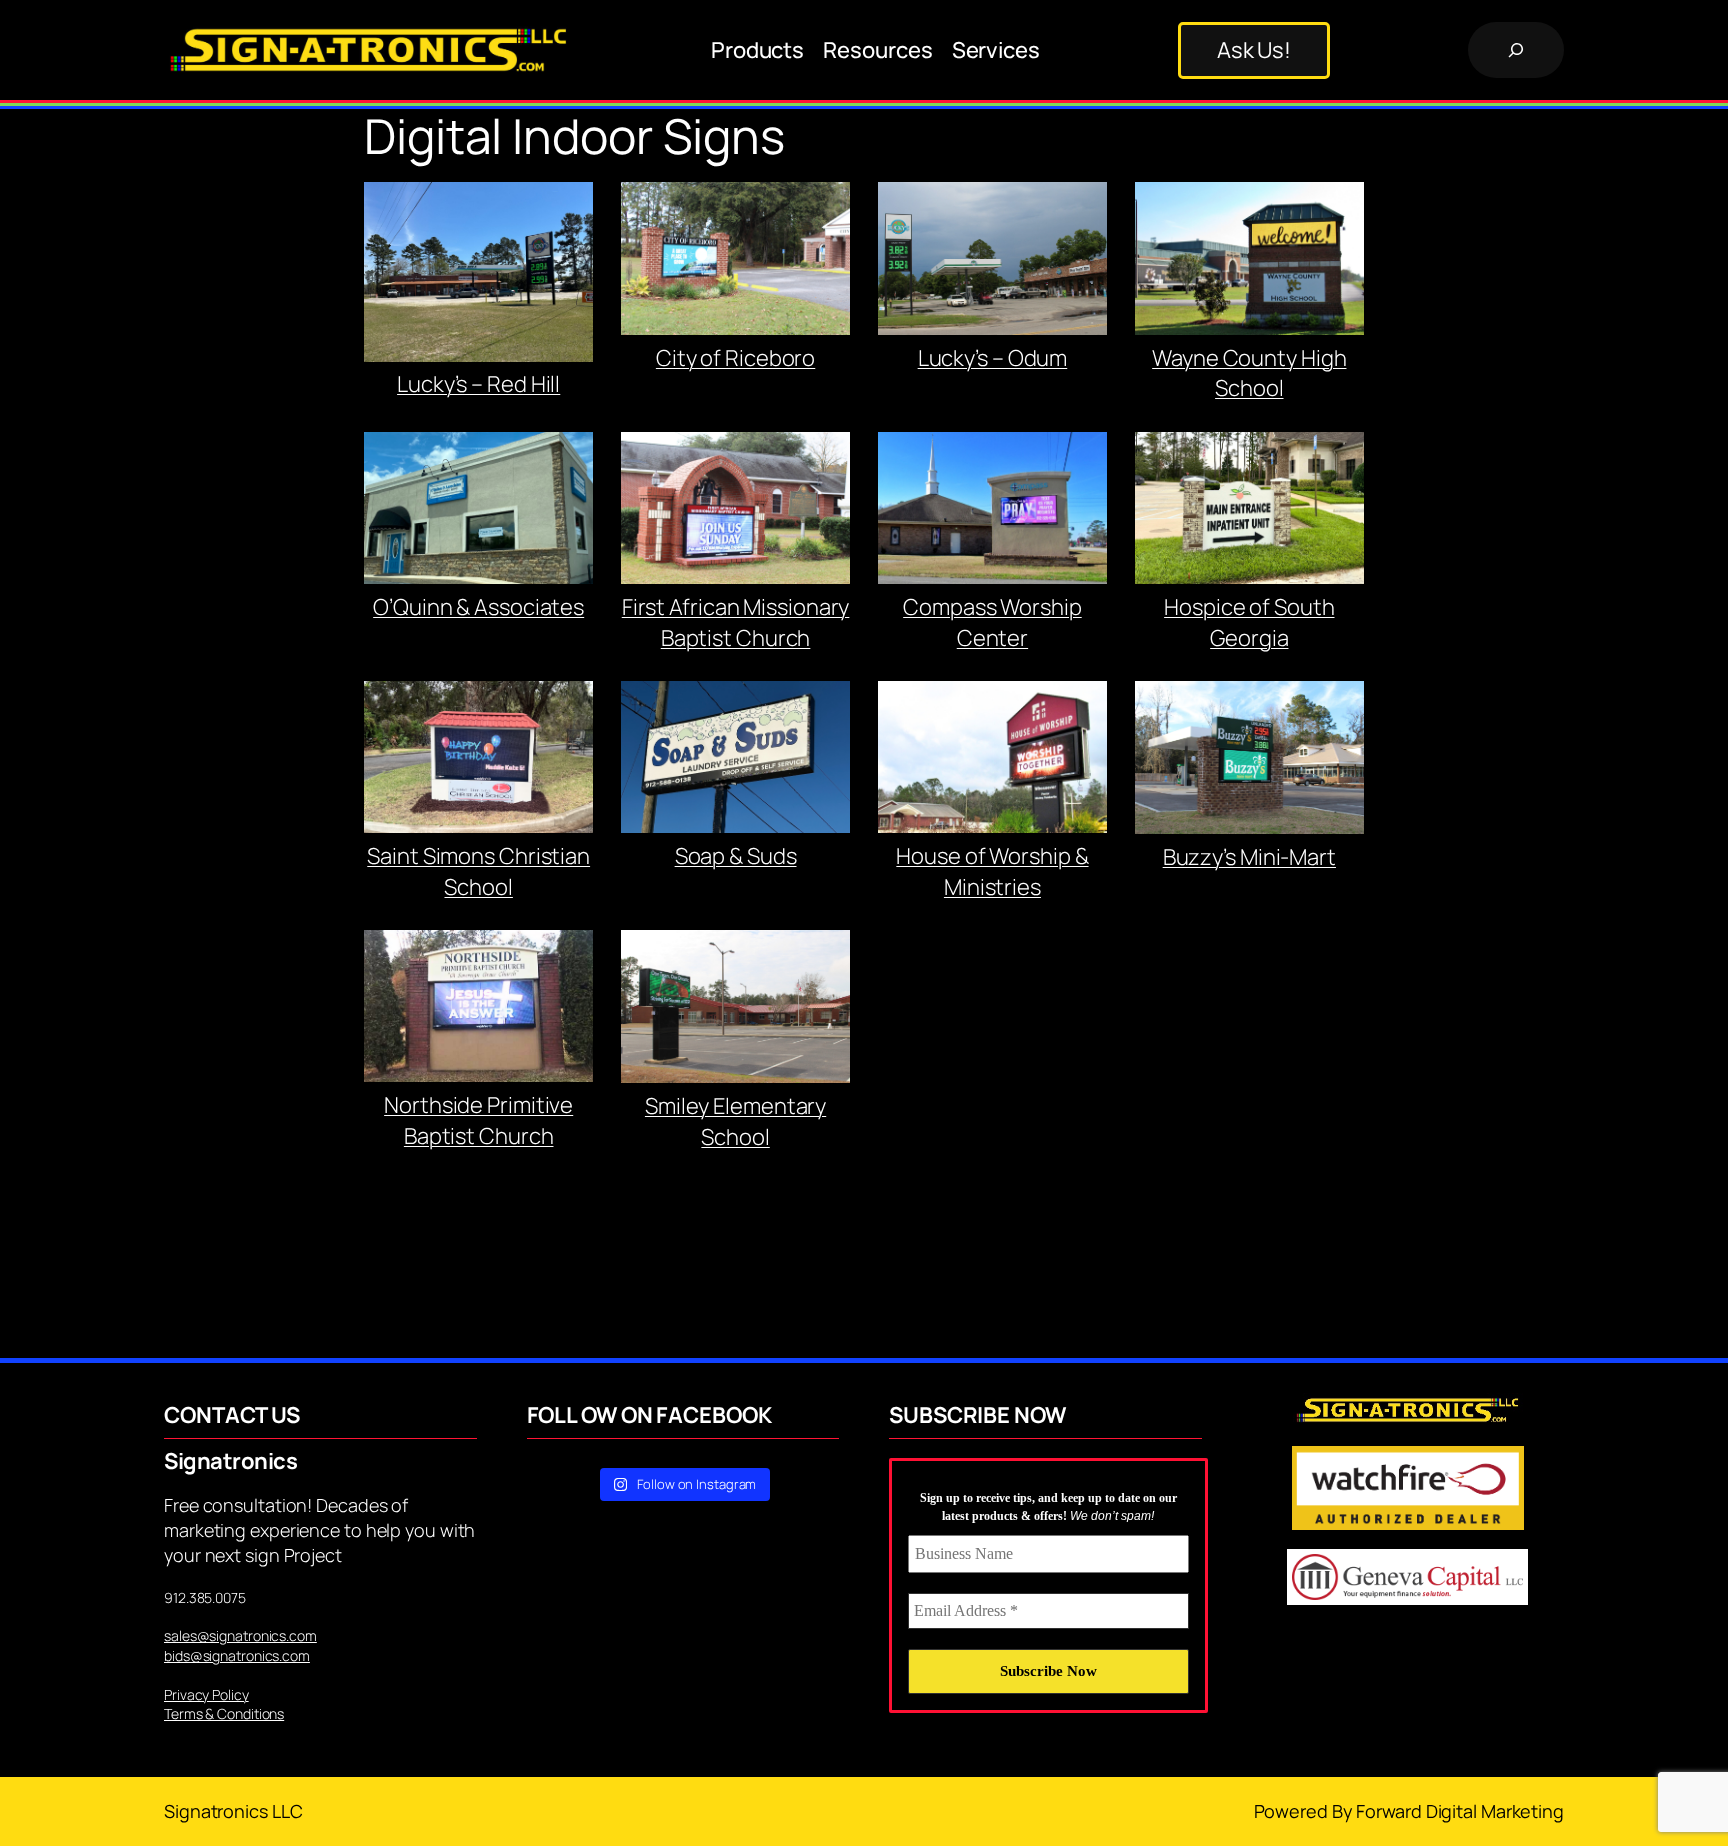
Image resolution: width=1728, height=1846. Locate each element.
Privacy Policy (206, 1694)
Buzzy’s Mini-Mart (1249, 857)
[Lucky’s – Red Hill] (478, 275)
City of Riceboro (735, 358)
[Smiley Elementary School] (735, 1010)
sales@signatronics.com (240, 1635)
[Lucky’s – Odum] (992, 262)
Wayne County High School (1249, 373)
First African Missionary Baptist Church (736, 622)
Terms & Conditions (224, 1713)
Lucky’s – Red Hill (478, 384)
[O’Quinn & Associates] (478, 512)
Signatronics (230, 1461)
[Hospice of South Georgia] (1249, 512)
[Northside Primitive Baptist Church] (478, 1010)
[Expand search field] (1516, 50)
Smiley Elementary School (735, 1121)
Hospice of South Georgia (1249, 622)
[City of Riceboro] (735, 262)
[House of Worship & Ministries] (992, 761)
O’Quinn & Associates (478, 607)
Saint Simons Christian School (478, 871)
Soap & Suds (736, 856)
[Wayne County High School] (1249, 262)
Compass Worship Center (992, 622)
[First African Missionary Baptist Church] (735, 512)
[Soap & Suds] (735, 761)
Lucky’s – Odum (993, 358)
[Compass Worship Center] (992, 512)
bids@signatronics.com (237, 1655)
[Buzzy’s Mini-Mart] (1249, 761)
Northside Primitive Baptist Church (478, 1120)
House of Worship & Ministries (992, 871)
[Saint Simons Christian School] (478, 761)
